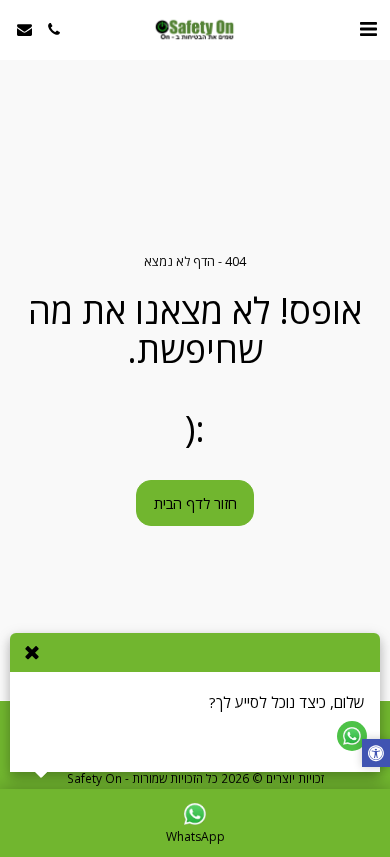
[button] (368, 28)
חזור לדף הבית (195, 503)
